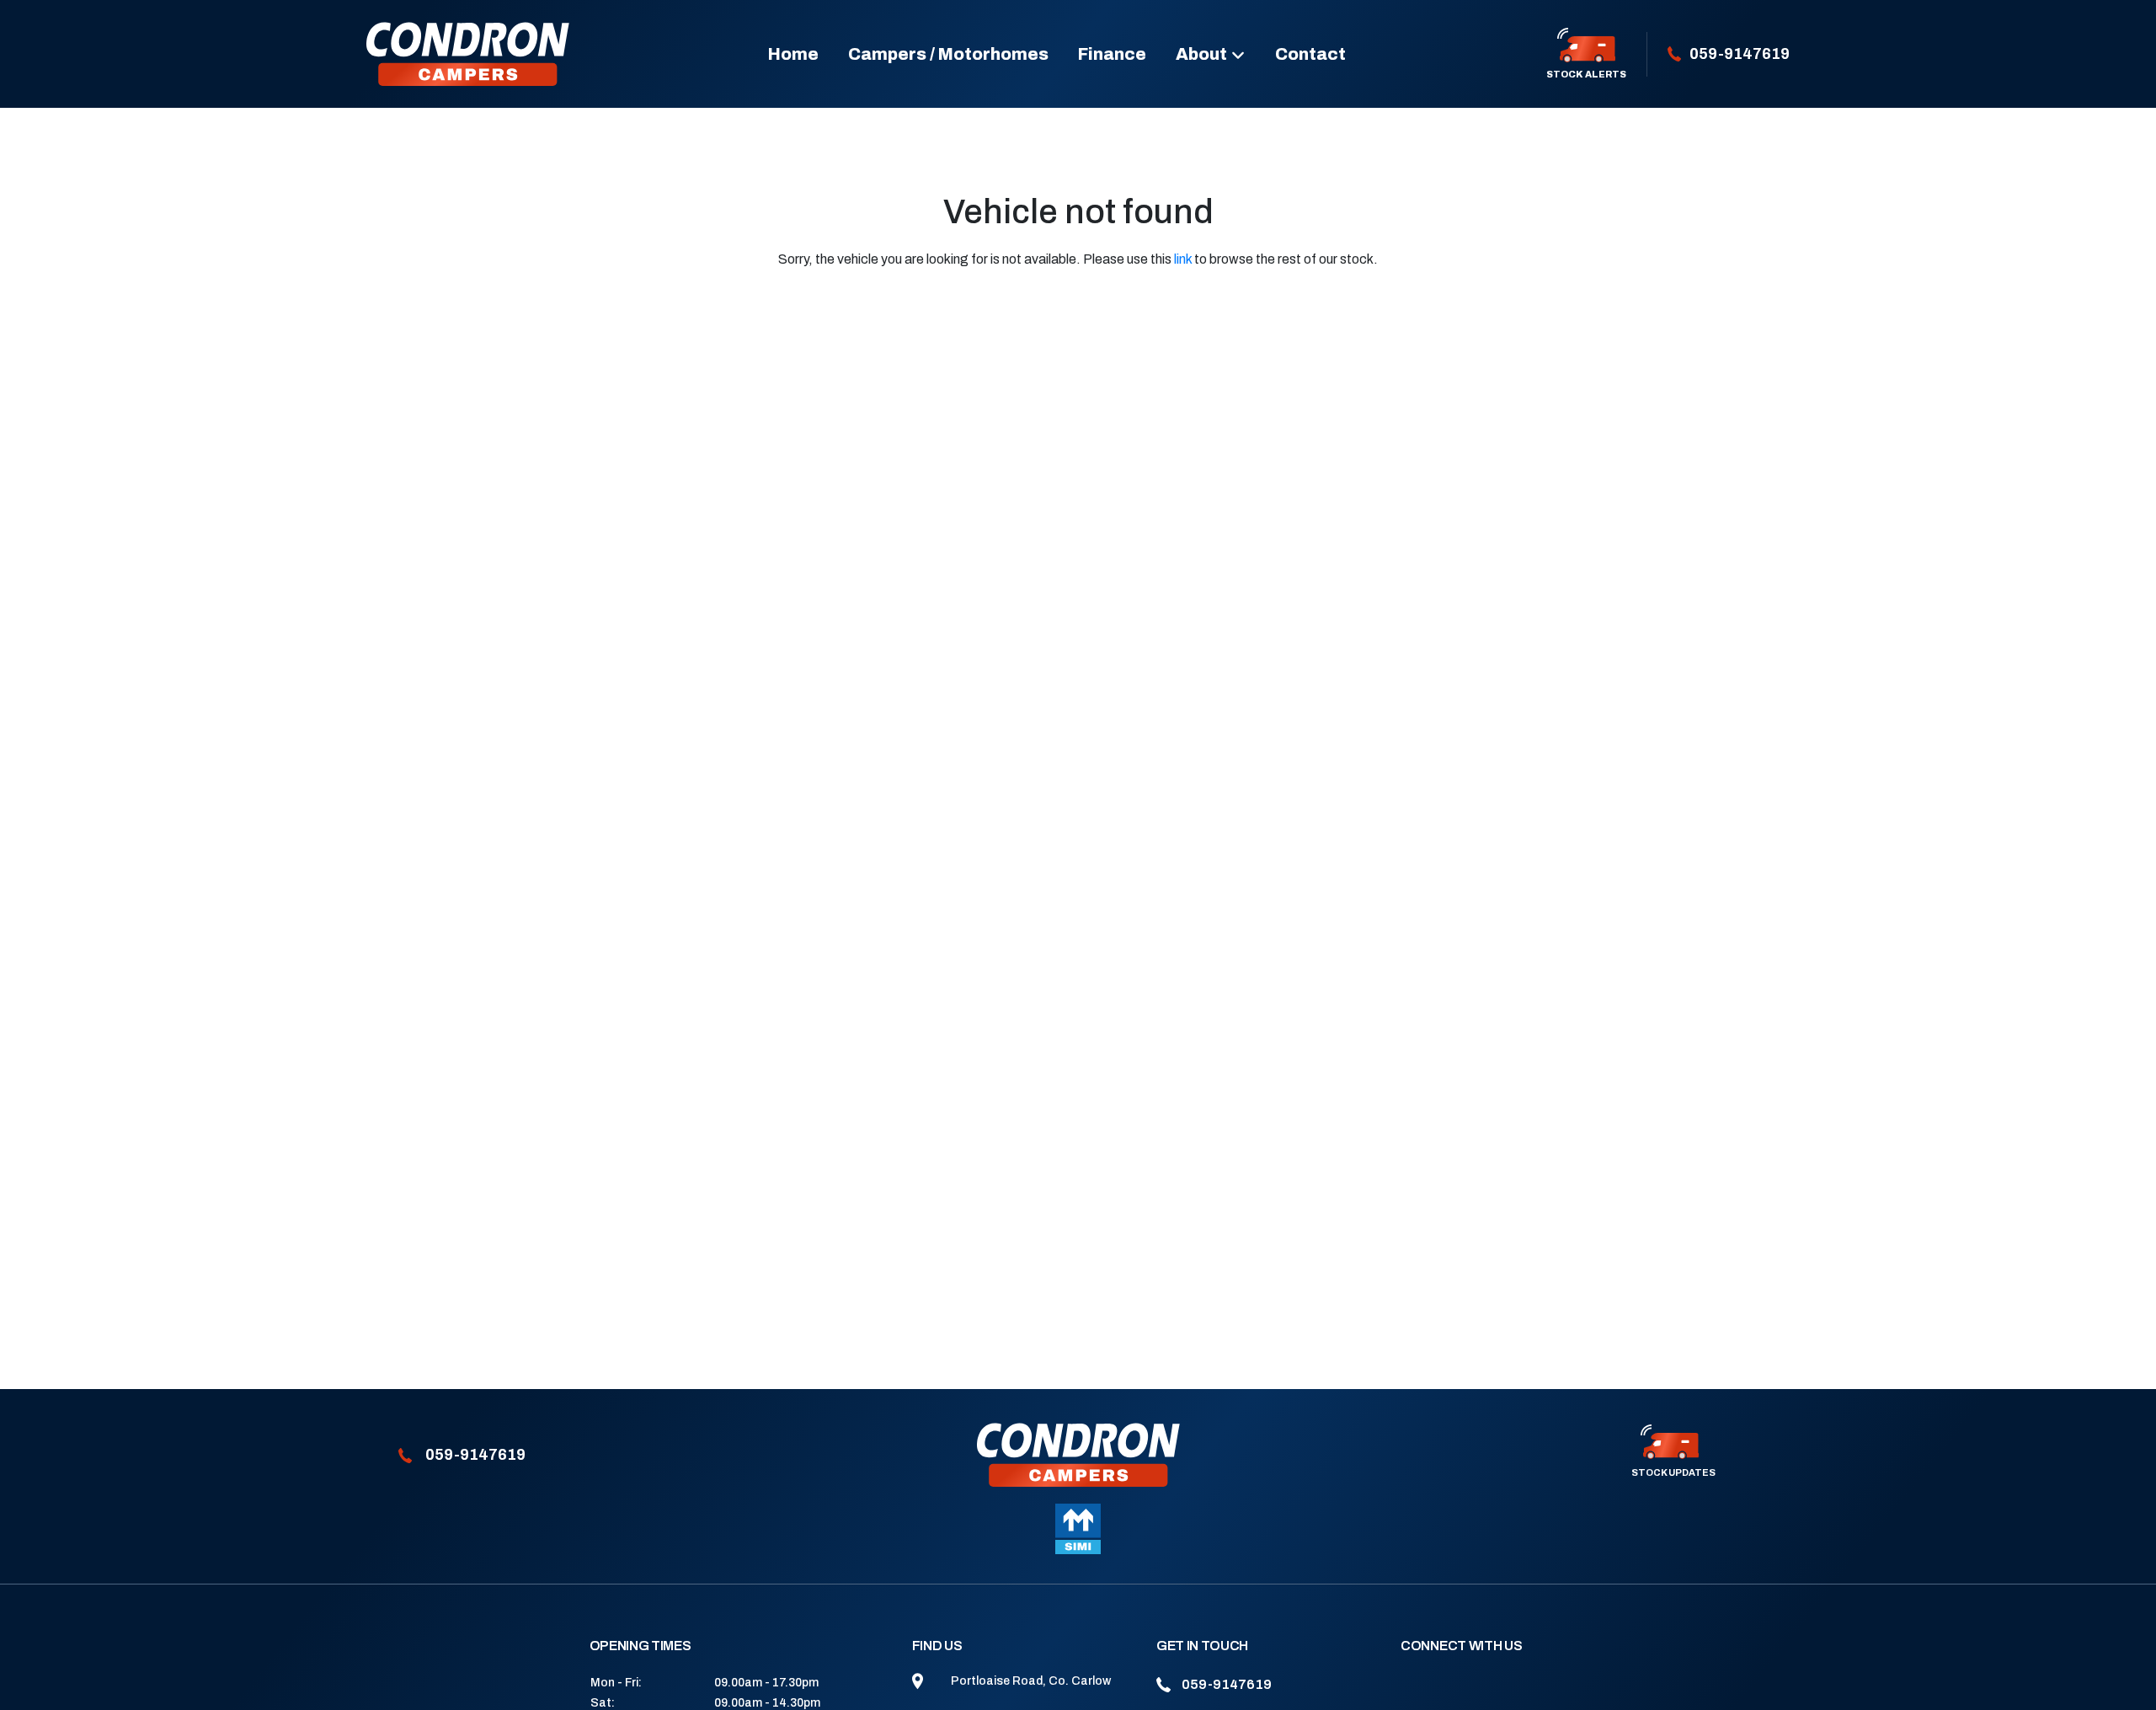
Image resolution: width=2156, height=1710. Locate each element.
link (1183, 259)
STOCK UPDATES (1673, 1472)
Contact (1310, 54)
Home (793, 54)
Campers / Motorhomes (948, 54)
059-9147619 (1740, 54)
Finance (1112, 54)
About (1201, 54)
